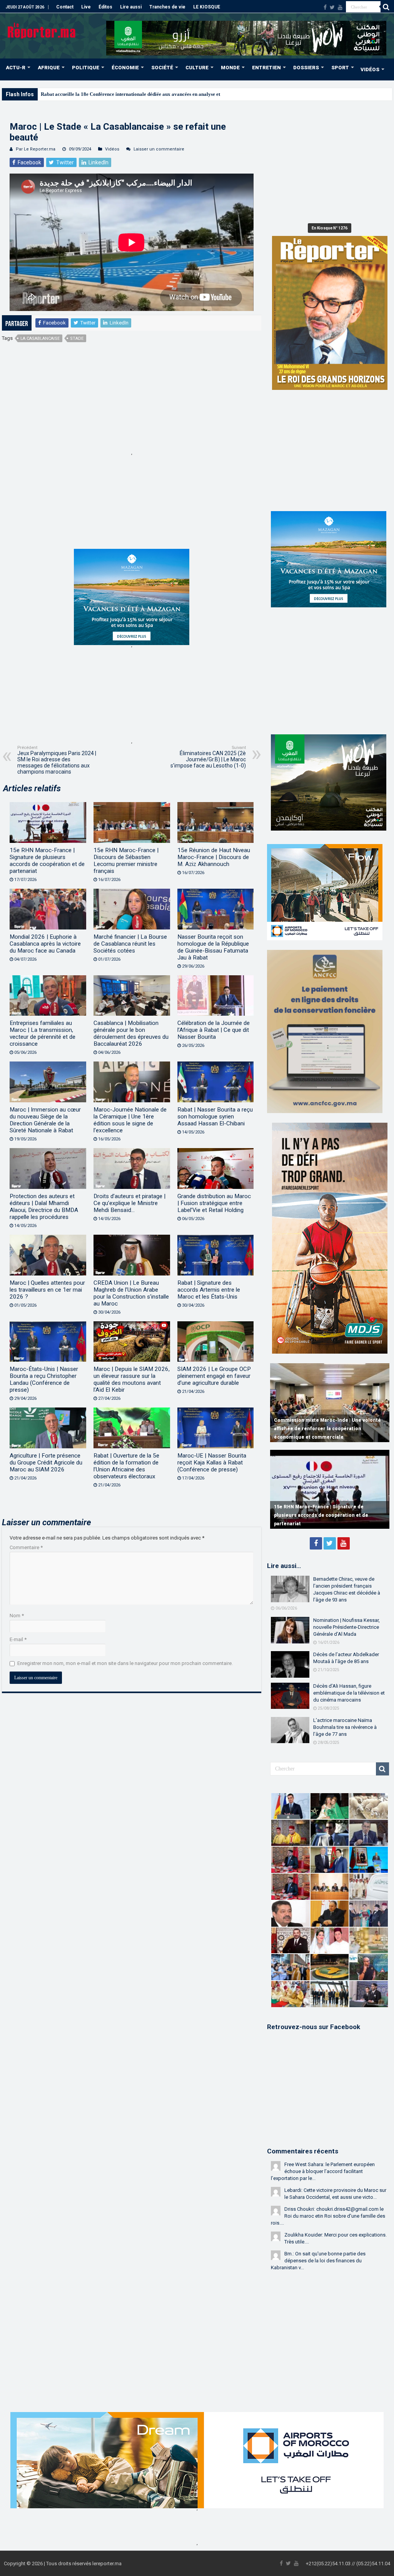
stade (77, 339)
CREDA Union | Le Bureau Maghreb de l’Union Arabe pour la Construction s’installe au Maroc (131, 1293)
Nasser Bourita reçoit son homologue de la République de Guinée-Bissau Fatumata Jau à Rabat (213, 947)
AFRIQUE (49, 68)
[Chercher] (386, 7)
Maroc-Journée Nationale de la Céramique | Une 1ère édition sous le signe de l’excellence (130, 1120)
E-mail (18, 1639)
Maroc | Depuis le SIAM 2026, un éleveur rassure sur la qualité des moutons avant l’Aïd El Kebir (132, 1379)
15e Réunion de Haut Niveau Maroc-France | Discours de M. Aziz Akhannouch (214, 857)
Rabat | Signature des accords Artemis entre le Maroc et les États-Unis (209, 1290)
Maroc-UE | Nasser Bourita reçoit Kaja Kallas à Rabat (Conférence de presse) (212, 1463)
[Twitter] (332, 7)
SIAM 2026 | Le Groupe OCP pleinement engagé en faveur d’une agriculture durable (214, 1376)
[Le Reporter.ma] (42, 30)
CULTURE (197, 68)
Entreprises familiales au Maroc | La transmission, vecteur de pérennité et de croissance (43, 1033)
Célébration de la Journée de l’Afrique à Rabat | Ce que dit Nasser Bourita (214, 1030)
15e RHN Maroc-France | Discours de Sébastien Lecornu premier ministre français (126, 861)
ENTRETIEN (266, 68)
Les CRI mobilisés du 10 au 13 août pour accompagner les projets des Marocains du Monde (326, 1429)
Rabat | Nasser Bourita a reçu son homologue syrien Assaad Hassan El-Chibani (215, 1117)
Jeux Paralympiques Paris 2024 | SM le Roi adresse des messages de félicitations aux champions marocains (57, 760)
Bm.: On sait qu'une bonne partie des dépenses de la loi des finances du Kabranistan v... (318, 2261)
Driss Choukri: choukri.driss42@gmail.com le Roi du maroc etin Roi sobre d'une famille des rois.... (328, 2216)
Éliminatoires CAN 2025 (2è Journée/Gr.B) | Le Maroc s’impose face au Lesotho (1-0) (208, 757)
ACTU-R (16, 68)
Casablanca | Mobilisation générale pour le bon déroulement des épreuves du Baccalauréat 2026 (131, 1033)
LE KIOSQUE (207, 7)
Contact (65, 7)
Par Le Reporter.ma (36, 149)
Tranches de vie (167, 7)
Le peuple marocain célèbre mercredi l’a (85, 94)
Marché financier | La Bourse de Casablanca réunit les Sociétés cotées (130, 944)
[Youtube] (340, 7)
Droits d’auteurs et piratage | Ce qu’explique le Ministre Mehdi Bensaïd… (129, 1203)
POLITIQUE (86, 68)
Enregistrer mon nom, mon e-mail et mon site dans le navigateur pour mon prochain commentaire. (125, 1663)
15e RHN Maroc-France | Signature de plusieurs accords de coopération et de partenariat (47, 861)
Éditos (105, 7)
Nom (17, 1616)
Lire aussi (131, 7)
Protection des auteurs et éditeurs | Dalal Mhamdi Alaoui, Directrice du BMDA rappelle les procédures (44, 1207)
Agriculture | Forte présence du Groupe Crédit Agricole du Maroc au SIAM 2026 (46, 1463)
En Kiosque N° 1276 (330, 228)
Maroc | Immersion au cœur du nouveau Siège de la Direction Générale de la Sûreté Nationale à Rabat (45, 1120)
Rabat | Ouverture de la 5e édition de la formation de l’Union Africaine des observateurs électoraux (126, 1466)
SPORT (340, 68)
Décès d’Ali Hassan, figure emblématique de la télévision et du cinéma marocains (349, 1693)
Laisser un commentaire (159, 149)
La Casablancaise (40, 339)
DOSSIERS (306, 68)
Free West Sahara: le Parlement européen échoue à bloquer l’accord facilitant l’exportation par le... (323, 2171)
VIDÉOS (370, 69)
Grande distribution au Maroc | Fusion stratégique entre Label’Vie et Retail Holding (214, 1203)
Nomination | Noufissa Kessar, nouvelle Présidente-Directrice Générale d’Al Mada (346, 1627)
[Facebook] (325, 7)
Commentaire (26, 1547)
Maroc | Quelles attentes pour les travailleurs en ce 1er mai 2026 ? (47, 1290)
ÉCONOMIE (125, 68)
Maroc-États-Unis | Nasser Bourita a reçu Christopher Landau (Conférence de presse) (44, 1379)
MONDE (230, 68)
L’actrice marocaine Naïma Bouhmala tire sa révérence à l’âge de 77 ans (345, 1727)
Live (86, 7)
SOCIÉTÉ (162, 68)
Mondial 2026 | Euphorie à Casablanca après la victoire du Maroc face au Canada (45, 944)
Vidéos (112, 149)
